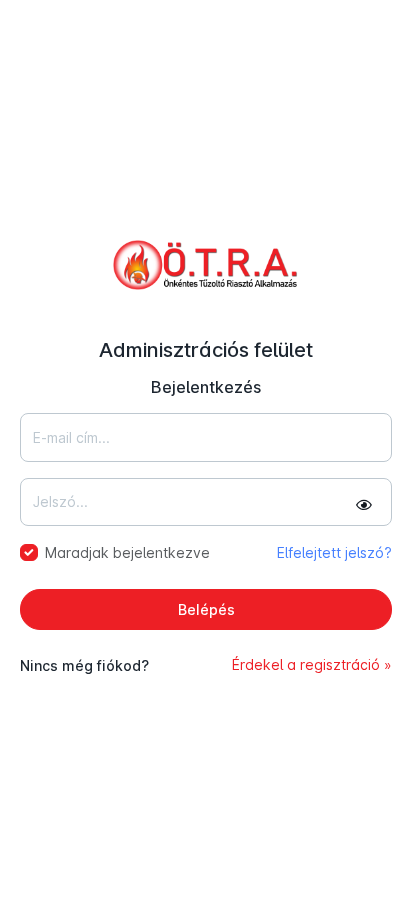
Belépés (206, 609)
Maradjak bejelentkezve (127, 552)
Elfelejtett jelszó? (334, 552)
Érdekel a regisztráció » (312, 664)
